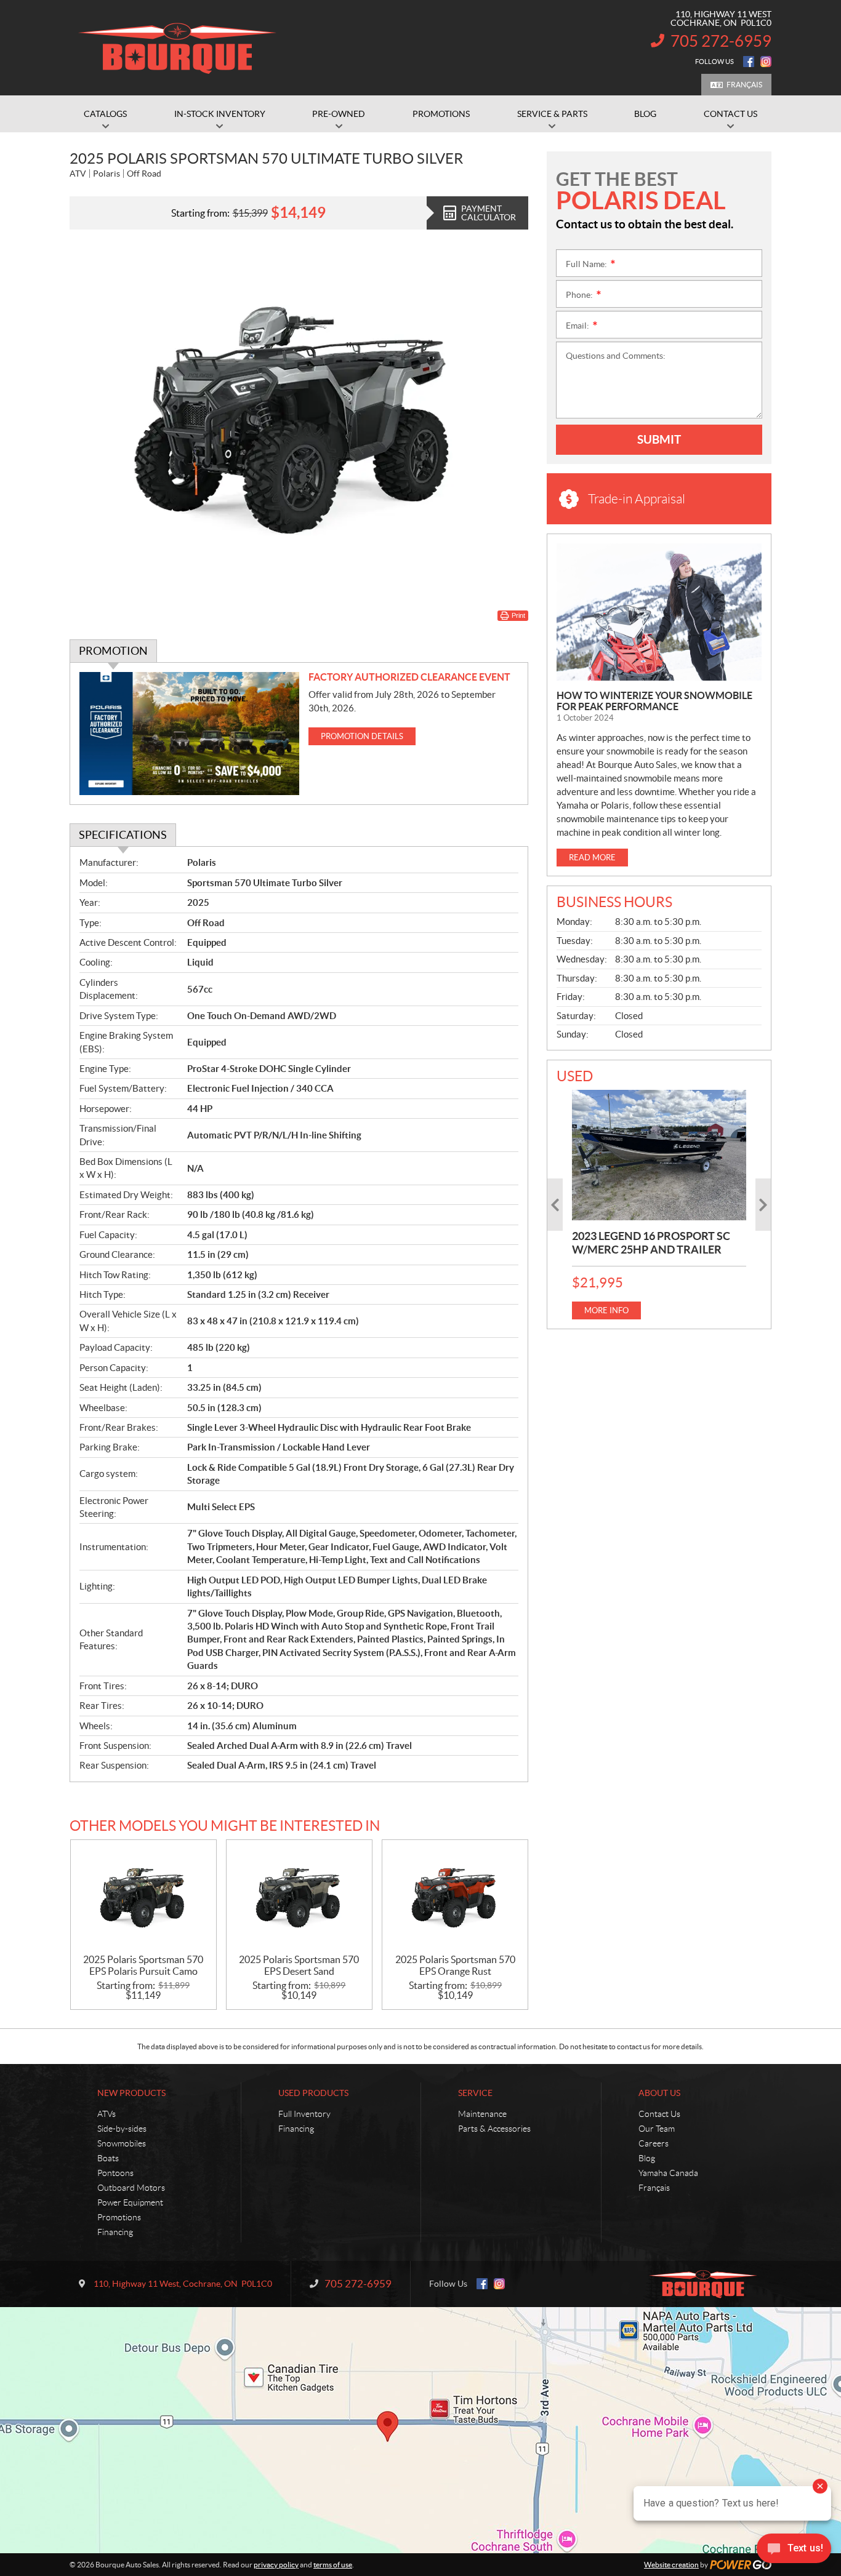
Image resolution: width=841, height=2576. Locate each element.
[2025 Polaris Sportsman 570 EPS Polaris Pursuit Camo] (143, 1897)
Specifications (123, 835)
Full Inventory (304, 2114)
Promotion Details (362, 736)
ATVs (107, 2114)
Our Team (657, 2129)
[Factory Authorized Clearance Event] (189, 734)
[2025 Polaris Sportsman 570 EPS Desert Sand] (299, 1897)
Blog (647, 2158)
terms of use (333, 2565)
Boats (108, 2158)
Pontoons (115, 2173)
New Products (131, 2093)
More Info (606, 1310)
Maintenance (482, 2114)
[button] (555, 1205)
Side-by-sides (122, 2129)
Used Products (313, 2093)
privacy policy (276, 2565)
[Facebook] (749, 62)
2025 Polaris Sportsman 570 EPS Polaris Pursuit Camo (143, 1965)
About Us (659, 2093)
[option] (659, 1205)
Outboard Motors (131, 2188)
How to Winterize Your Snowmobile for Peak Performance (654, 701)
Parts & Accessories (494, 2129)
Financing (115, 2232)
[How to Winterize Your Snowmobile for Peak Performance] (659, 612)
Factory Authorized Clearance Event (409, 677)
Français (744, 85)
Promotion (113, 651)
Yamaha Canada (668, 2173)
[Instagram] (766, 62)
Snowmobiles (122, 2143)
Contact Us (659, 2114)
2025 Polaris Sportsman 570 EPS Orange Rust (455, 1965)
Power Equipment (130, 2202)
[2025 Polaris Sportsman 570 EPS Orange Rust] (455, 1897)
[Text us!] (794, 2551)
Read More (592, 858)
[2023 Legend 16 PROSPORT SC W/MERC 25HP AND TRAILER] (659, 1155)
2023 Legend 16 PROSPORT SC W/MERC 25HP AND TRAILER (651, 1243)
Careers (654, 2143)
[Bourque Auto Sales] (177, 48)
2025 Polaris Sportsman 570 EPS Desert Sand (299, 1965)
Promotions (119, 2217)
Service (475, 2093)
